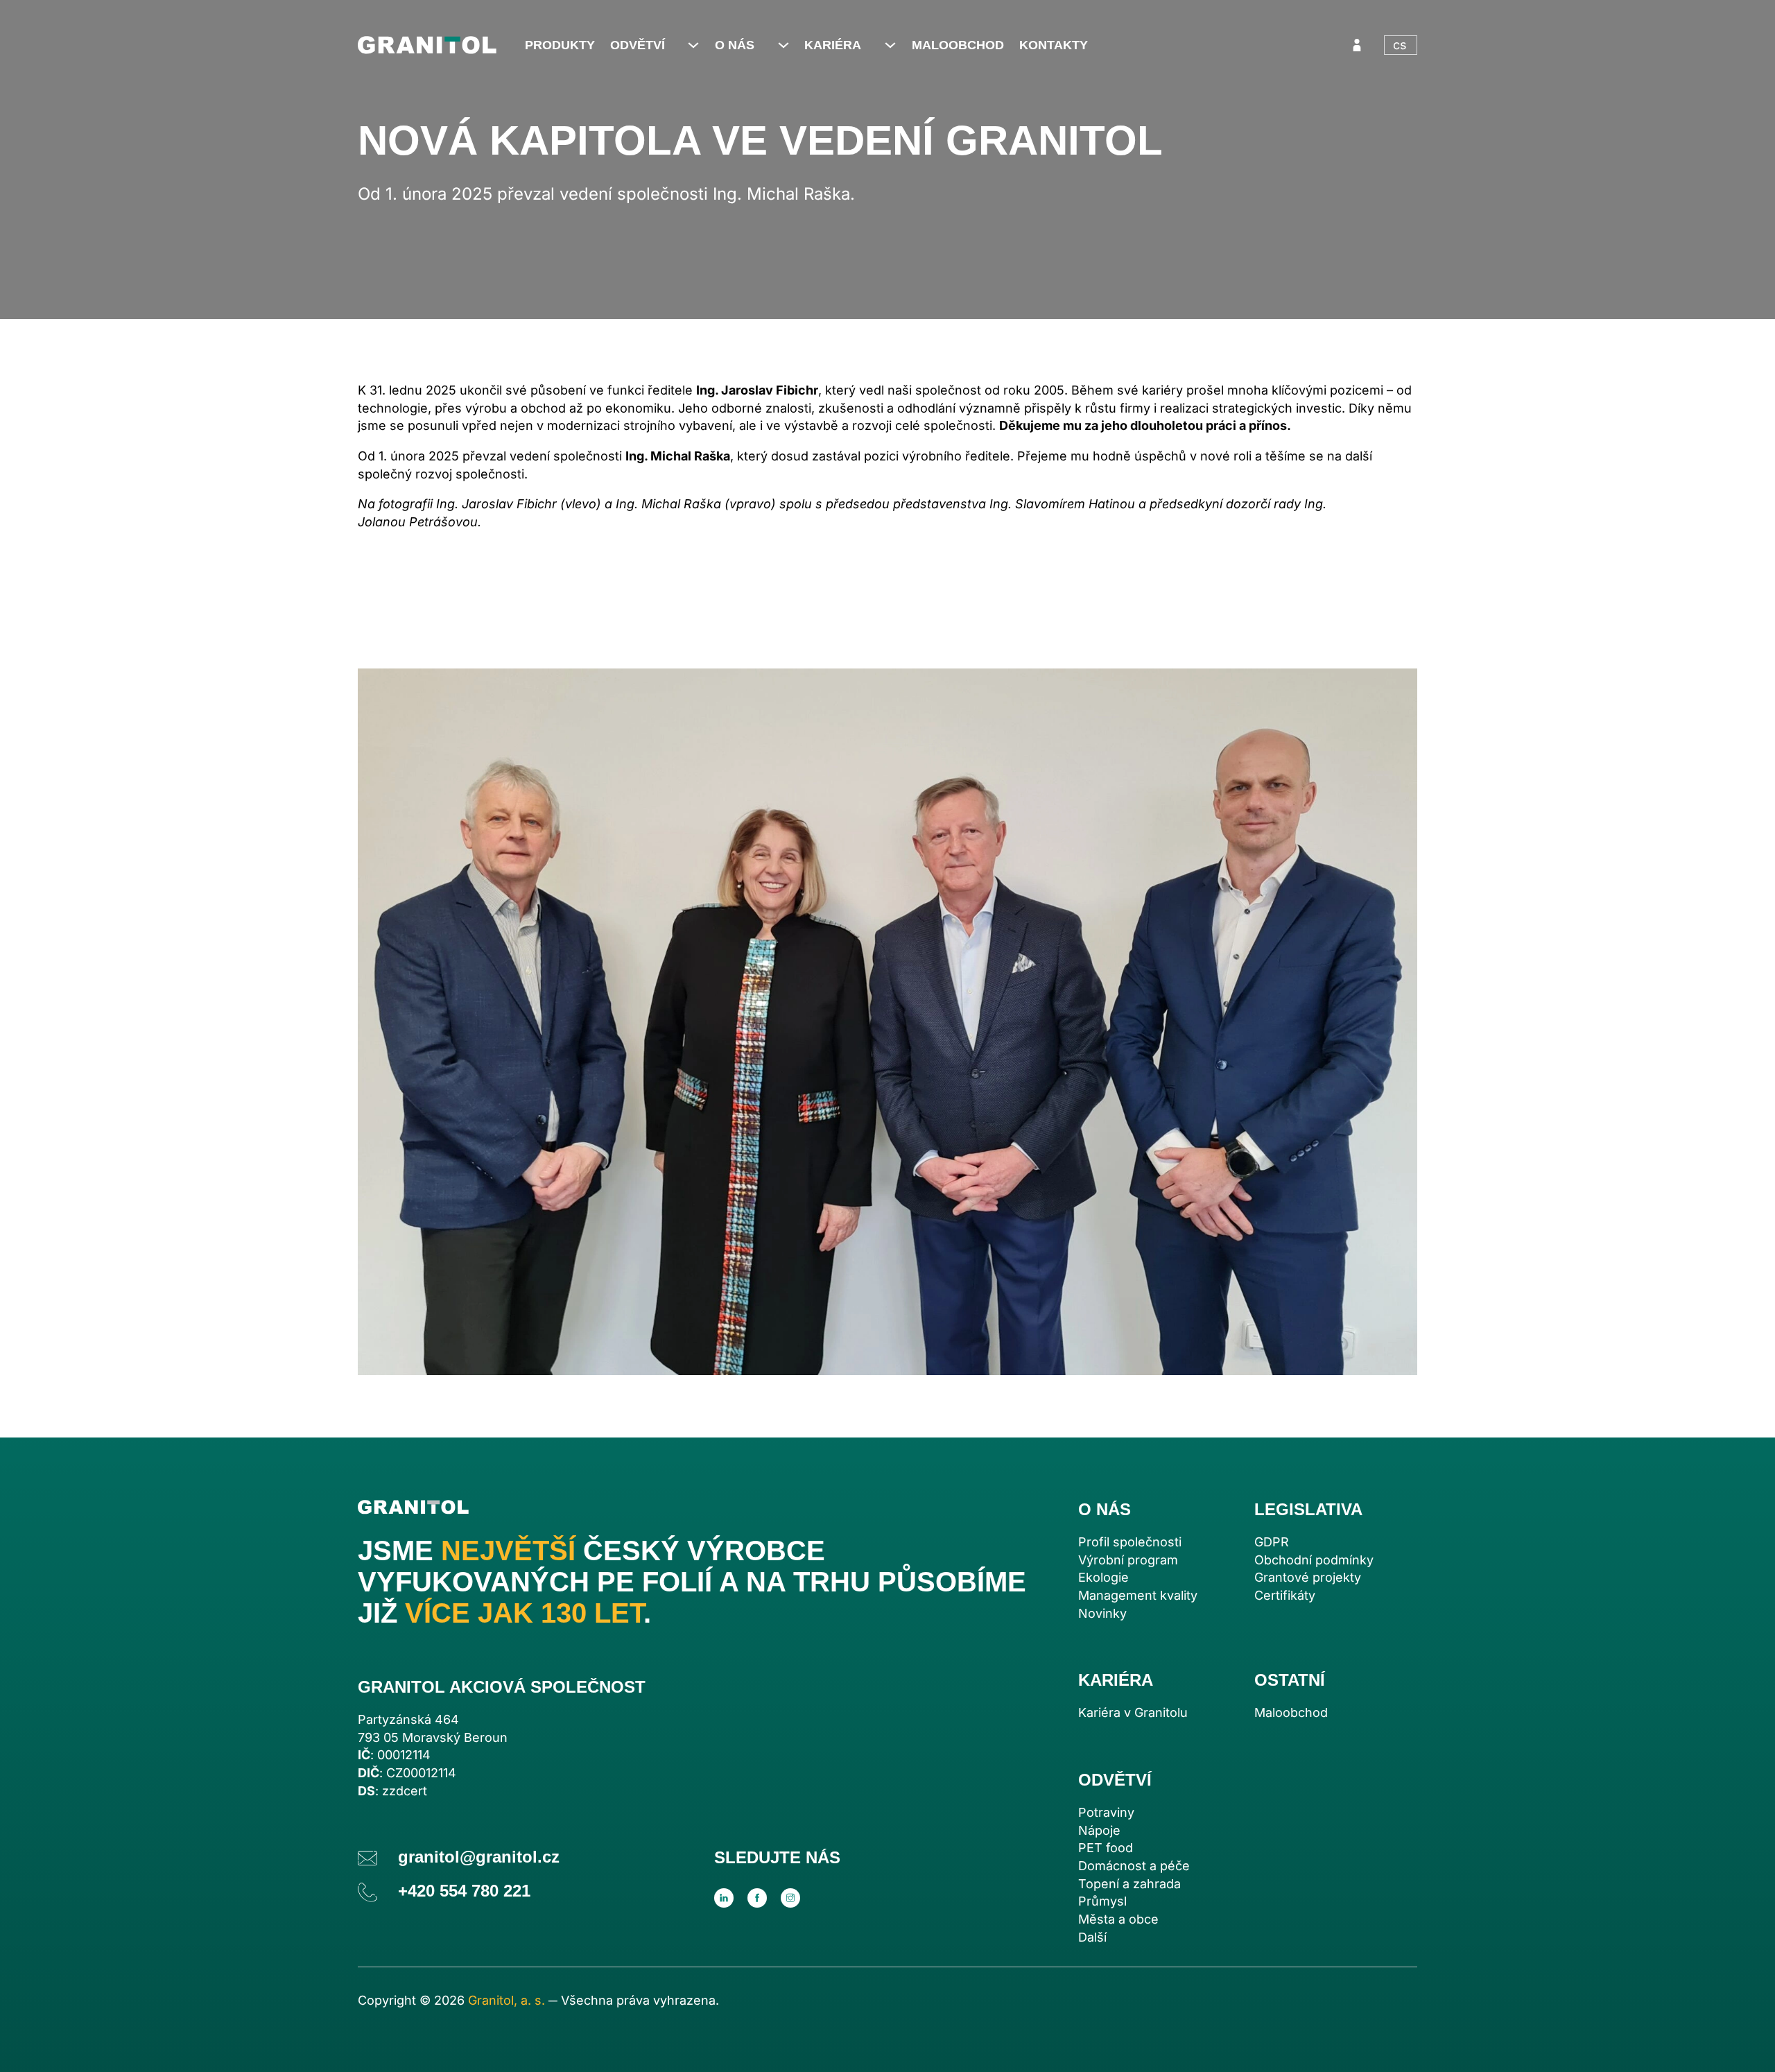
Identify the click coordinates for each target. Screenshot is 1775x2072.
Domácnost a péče (1134, 1866)
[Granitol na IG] (790, 1898)
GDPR (1272, 1542)
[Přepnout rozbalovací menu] (693, 45)
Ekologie (1103, 1577)
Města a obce (1118, 1919)
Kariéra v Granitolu (1133, 1712)
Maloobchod (958, 45)
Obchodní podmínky (1314, 1560)
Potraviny (1106, 1812)
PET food (1106, 1848)
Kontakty (1054, 45)
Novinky (1102, 1613)
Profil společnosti (1130, 1542)
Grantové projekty (1308, 1577)
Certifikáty (1285, 1595)
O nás (735, 45)
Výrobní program (1128, 1560)
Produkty (560, 45)
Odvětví (638, 45)
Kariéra (833, 45)
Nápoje (1099, 1830)
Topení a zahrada (1129, 1884)
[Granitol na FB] (757, 1898)
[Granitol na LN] (724, 1898)
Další (1092, 1937)
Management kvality (1138, 1595)
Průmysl (1102, 1901)
